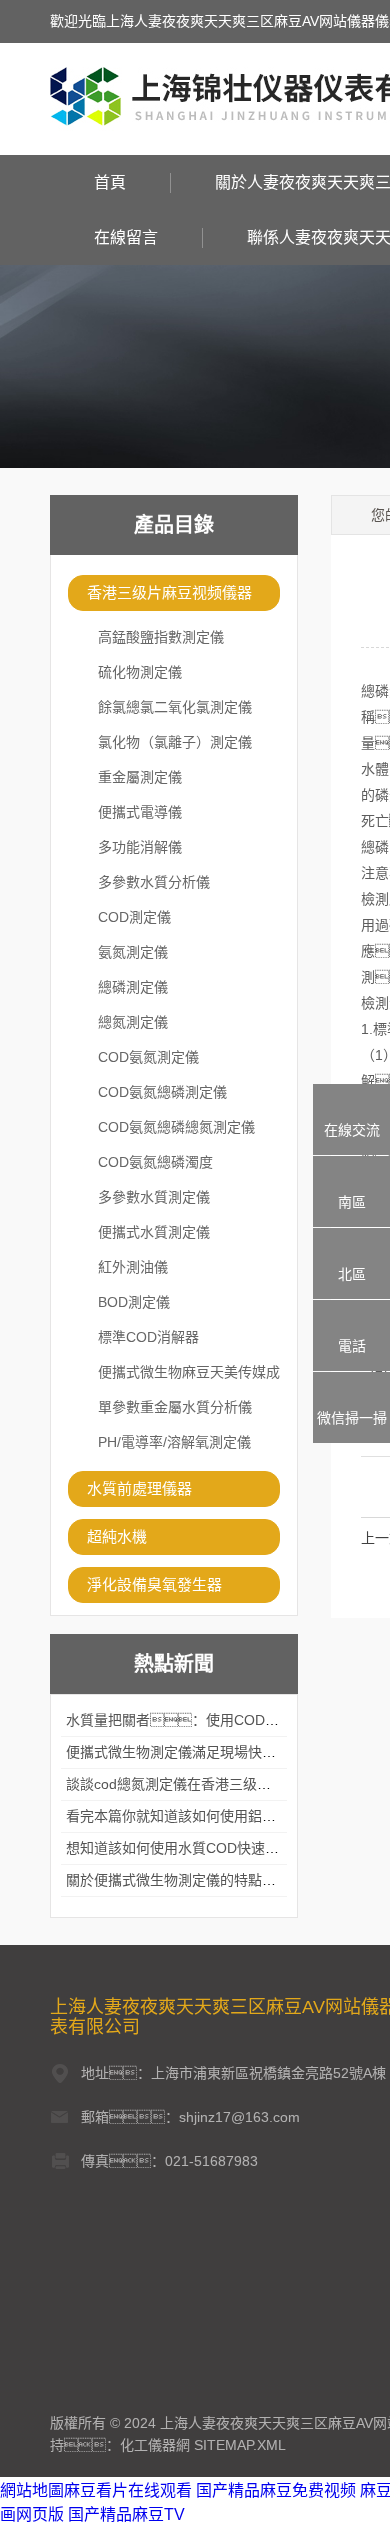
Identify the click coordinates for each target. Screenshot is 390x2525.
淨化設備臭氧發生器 (154, 1584)
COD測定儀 (134, 917)
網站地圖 (32, 2490)
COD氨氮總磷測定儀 (162, 1092)
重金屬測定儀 (140, 777)
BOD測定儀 (134, 1302)
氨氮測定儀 (133, 952)
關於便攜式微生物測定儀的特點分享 (178, 1880)
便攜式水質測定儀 (154, 1232)
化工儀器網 (155, 2445)
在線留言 (126, 237)
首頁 (110, 182)
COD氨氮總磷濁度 (155, 1162)
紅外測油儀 (133, 1267)
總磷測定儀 (133, 987)
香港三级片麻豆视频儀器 (169, 592)
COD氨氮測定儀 (148, 1057)
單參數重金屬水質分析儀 (175, 1407)
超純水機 (117, 1536)
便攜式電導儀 (140, 812)
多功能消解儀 (140, 847)
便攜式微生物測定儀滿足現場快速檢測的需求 (206, 1752)
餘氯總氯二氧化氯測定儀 (175, 707)
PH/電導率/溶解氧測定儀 (174, 1442)
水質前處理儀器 (139, 1488)
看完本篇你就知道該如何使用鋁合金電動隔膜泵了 (220, 1816)
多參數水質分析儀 (154, 882)
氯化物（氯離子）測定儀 (175, 742)
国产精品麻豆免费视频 (276, 2490)
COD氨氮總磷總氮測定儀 (176, 1127)
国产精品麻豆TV (126, 2514)
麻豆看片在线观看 (128, 2490)
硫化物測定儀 (140, 672)
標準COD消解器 (148, 1337)
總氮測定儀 (133, 1022)
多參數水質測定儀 (154, 1197)
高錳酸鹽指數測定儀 (161, 637)
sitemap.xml (240, 2445)
